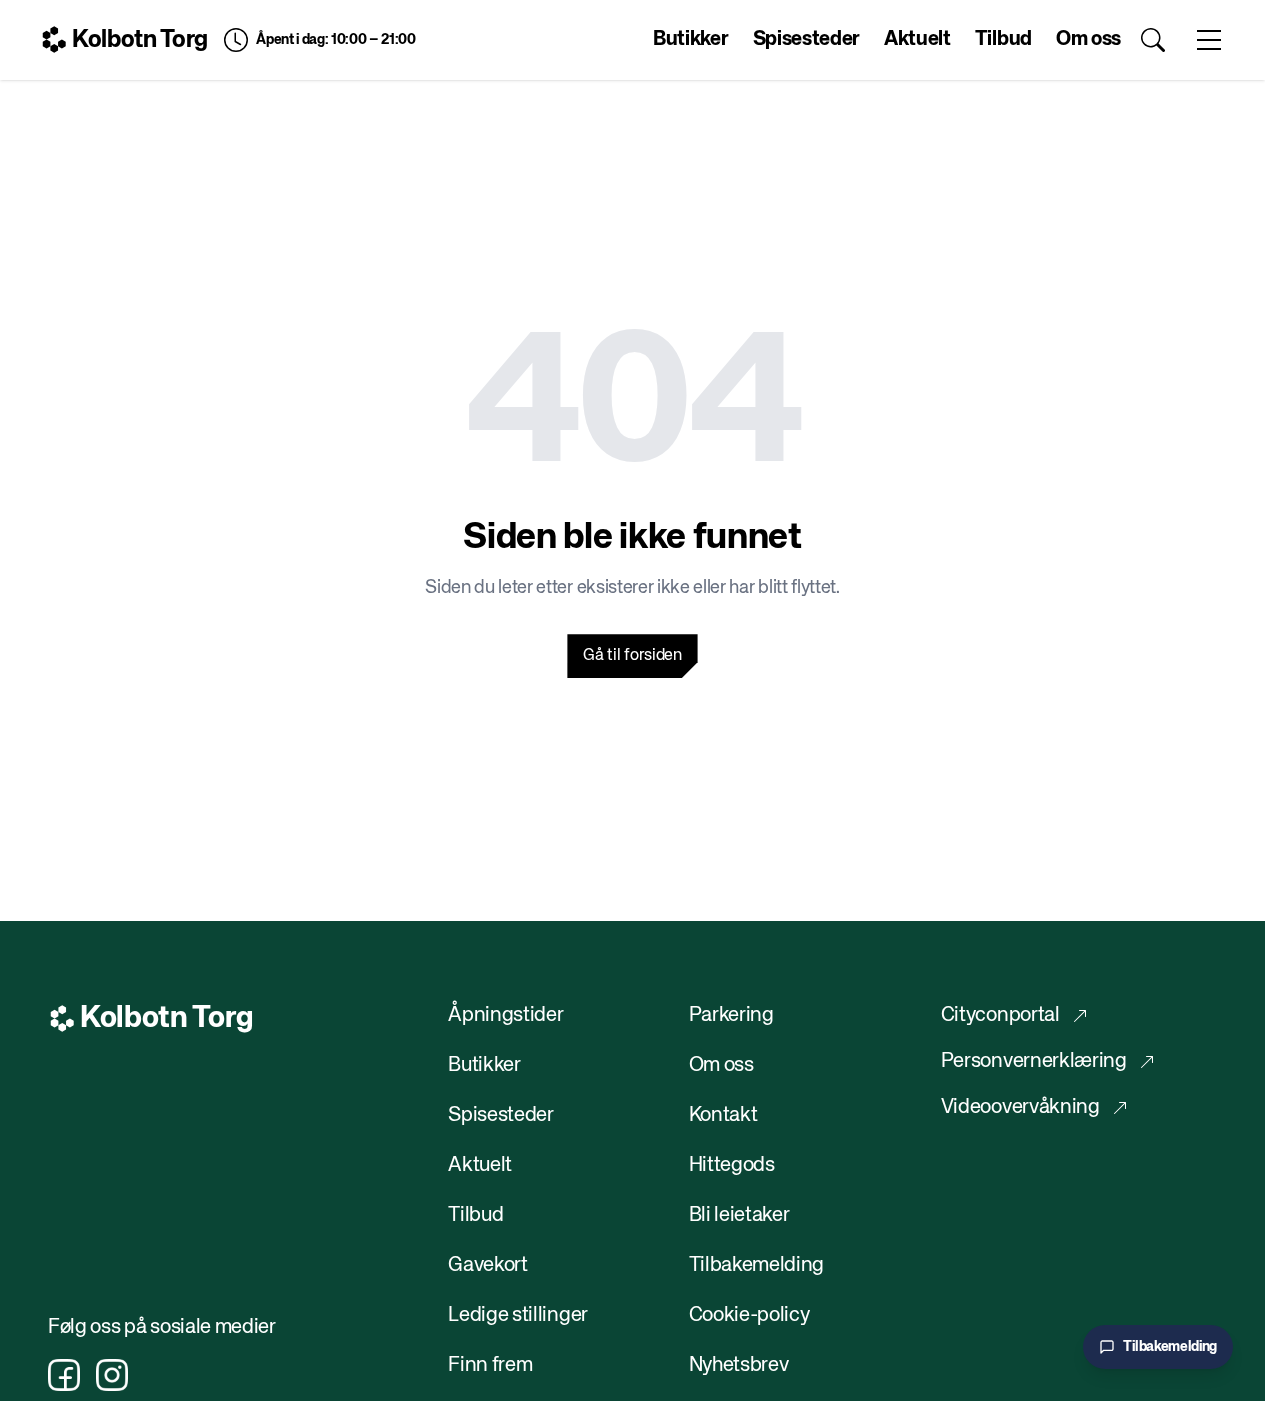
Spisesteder (806, 39)
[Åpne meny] (1209, 40)
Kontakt (723, 1115)
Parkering (731, 1015)
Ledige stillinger (518, 1315)
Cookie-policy (749, 1315)
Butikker (690, 39)
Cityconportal (1000, 1015)
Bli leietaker (739, 1215)
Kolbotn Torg (140, 40)
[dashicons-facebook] (64, 1375)
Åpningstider (505, 1015)
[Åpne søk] (1153, 40)
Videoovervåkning (1020, 1107)
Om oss (1088, 39)
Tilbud (1003, 39)
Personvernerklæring (1034, 1061)
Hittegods (732, 1165)
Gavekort (487, 1265)
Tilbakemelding (757, 1265)
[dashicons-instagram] (112, 1375)
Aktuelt (917, 39)
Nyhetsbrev (739, 1365)
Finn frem (490, 1365)
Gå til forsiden (632, 656)
